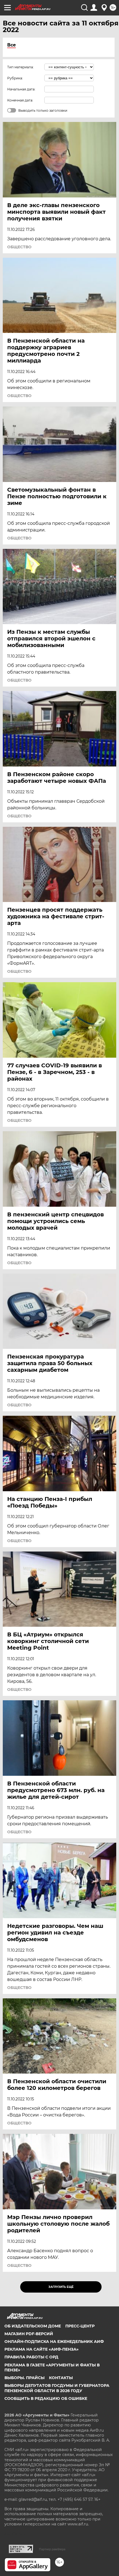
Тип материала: (20, 67)
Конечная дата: (20, 100)
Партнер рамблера (52, 2549)
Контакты (61, 2378)
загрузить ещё (61, 2287)
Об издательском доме (33, 2326)
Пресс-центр (80, 2326)
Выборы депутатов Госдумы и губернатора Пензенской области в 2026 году (57, 2388)
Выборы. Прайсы (24, 2378)
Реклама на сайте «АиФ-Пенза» (42, 2349)
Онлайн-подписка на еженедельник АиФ (54, 2342)
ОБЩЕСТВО (19, 247)
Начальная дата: (21, 89)
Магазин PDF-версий (29, 2334)
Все (11, 45)
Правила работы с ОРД (31, 2357)
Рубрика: (15, 78)
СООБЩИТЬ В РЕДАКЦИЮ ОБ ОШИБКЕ (46, 2398)
